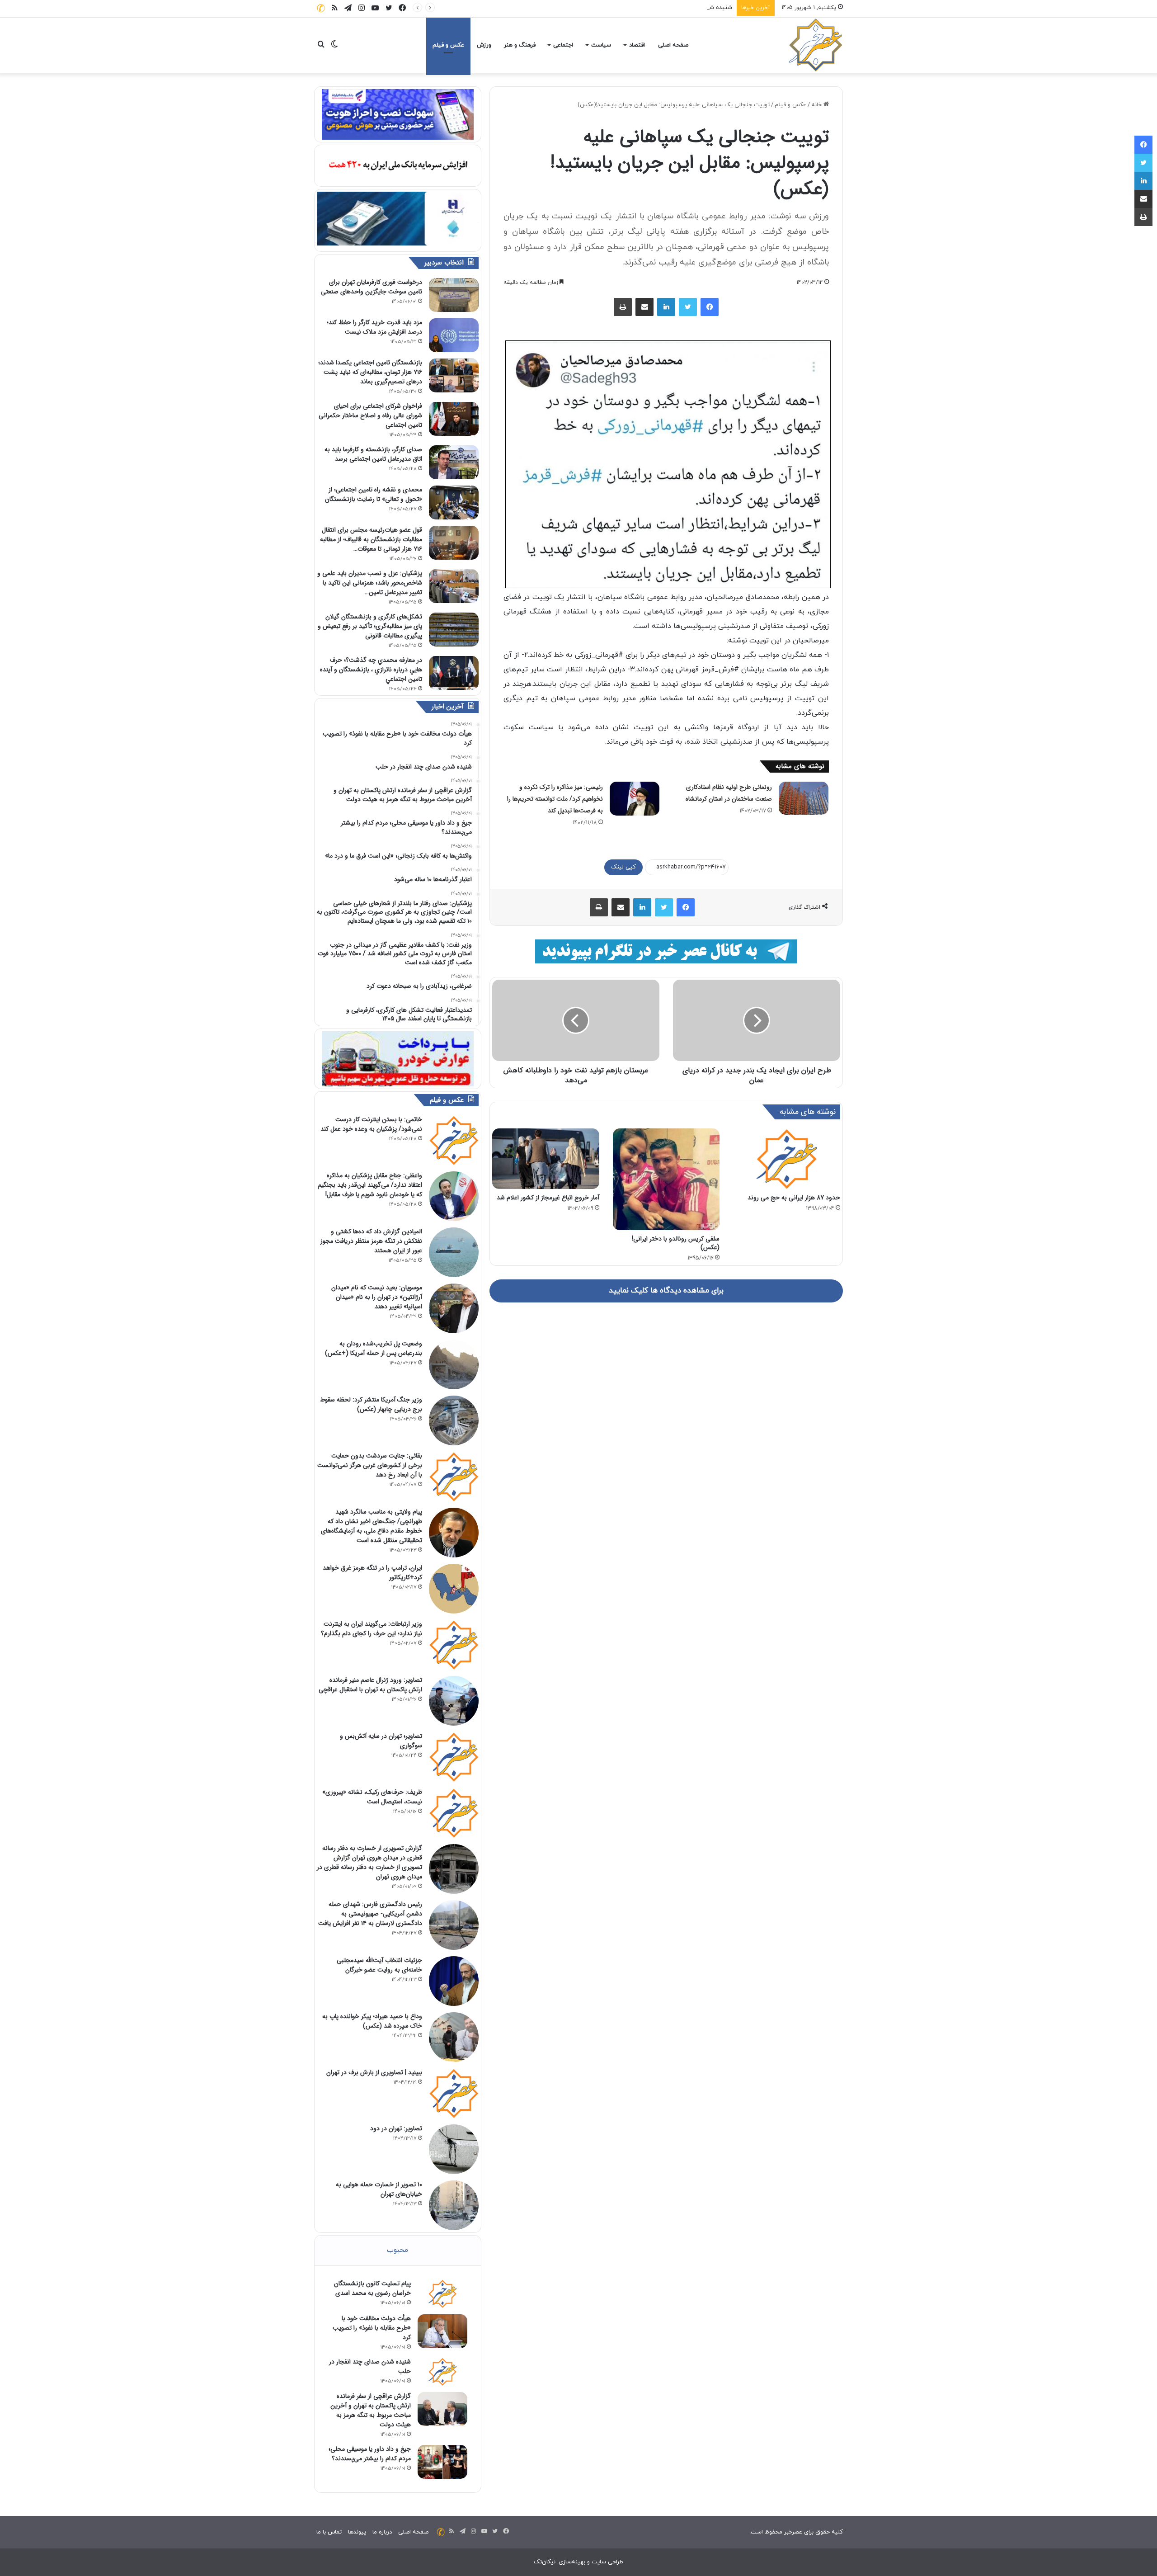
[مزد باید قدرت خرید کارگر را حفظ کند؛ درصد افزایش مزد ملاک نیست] (454, 335)
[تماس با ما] (321, 8)
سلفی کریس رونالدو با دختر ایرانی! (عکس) (676, 1243)
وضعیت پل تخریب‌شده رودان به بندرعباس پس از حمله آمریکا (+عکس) (374, 1348)
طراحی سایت (607, 2562)
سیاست (601, 45)
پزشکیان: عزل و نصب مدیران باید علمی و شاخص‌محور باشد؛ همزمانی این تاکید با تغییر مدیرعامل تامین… (370, 583)
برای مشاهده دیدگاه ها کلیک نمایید (666, 1291)
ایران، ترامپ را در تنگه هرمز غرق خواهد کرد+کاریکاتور (372, 1573)
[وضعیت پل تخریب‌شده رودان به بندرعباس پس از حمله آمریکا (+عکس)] (454, 1364)
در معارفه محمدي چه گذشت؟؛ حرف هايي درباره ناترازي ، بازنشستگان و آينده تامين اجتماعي (371, 670)
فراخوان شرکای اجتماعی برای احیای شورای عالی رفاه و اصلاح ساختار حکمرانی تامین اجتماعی (370, 415)
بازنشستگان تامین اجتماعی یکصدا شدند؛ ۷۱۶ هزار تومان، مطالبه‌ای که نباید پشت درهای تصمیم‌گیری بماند (370, 372)
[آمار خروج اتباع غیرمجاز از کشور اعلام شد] (546, 1158)
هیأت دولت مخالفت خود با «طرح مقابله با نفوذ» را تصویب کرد (372, 2328)
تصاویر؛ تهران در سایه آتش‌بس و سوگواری (381, 1741)
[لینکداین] (666, 307)
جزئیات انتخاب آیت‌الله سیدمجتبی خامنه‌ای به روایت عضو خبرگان (379, 1965)
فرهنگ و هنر (520, 45)
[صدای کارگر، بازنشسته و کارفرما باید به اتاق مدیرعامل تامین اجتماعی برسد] (454, 462)
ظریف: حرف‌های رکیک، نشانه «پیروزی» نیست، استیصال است (372, 1797)
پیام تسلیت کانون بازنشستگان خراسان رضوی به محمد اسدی (372, 2288)
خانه (817, 105)
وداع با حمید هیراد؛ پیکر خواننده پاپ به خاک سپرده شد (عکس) (372, 2021)
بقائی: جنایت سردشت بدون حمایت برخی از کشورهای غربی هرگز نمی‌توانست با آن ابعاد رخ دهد (370, 1465)
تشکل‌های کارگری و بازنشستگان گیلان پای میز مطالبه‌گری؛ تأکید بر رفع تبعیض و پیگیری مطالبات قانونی (370, 626)
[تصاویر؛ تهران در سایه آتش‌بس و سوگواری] (454, 1757)
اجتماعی (563, 45)
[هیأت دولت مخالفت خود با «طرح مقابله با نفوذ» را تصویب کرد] (442, 2331)
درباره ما (382, 2532)
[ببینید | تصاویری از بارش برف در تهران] (454, 2093)
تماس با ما (329, 2532)
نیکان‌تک (545, 2562)
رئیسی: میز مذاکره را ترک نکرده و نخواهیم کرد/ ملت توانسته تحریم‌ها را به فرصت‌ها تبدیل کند (555, 799)
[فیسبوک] (710, 307)
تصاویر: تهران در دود (396, 2128)
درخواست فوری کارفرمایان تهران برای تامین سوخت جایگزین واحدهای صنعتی (372, 287)
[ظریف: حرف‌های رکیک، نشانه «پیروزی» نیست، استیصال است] (454, 1813)
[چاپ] (623, 307)
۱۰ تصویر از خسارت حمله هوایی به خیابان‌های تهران (379, 2189)
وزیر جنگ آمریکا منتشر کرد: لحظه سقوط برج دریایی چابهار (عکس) (371, 1404)
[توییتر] (688, 307)
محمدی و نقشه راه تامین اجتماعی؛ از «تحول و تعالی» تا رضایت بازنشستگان (374, 494)
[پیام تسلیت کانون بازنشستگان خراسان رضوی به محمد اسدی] (442, 2293)
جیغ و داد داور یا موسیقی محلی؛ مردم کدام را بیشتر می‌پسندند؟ (370, 2454)
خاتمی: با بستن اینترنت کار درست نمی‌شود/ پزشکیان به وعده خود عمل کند (371, 1124)
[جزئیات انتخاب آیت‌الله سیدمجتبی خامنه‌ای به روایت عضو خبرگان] (454, 1981)
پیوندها (357, 2532)
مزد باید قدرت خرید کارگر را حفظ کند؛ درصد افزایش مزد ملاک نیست (374, 327)
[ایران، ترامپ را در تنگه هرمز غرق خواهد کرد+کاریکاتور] (454, 1589)
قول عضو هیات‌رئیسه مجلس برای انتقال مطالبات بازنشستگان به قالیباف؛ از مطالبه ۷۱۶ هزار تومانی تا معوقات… (371, 539)
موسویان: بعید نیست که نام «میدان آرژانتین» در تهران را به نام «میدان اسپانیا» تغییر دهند (377, 1297)
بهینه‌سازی (572, 2562)
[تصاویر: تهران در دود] (454, 2149)
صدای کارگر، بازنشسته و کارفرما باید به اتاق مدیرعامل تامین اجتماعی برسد (373, 454)
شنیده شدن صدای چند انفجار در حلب (686, 8)
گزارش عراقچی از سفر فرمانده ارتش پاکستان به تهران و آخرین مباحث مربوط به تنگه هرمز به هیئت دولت (371, 2410)
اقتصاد (637, 45)
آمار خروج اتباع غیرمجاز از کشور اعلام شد (548, 1198)
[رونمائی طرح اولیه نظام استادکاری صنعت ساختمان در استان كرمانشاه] (804, 798)
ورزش (484, 45)
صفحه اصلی (673, 45)
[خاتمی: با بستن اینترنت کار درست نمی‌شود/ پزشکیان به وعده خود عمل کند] (454, 1140)
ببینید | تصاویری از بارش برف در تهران (374, 2072)
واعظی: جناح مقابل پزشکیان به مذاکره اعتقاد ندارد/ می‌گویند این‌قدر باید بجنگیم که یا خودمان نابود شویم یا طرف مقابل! (370, 1185)
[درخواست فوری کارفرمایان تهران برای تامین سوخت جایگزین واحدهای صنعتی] (454, 295)
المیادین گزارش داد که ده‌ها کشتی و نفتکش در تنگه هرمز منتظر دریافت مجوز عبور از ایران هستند (371, 1241)
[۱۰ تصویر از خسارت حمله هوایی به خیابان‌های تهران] (454, 2205)
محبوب (397, 2250)
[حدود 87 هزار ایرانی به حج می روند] (787, 1159)
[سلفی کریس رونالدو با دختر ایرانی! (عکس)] (666, 1179)
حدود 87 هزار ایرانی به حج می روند (794, 1198)
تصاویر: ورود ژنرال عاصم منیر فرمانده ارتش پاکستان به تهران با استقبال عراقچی (370, 1685)
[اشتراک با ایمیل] (644, 307)
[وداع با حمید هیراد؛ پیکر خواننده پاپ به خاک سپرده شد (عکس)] (454, 2037)
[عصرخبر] (816, 45)
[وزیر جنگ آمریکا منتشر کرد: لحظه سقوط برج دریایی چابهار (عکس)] (454, 1420)
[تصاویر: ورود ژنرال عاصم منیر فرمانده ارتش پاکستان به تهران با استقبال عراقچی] (454, 1701)
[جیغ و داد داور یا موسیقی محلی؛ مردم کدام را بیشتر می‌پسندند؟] (442, 2462)
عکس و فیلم (448, 45)
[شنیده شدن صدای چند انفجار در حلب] (442, 2372)
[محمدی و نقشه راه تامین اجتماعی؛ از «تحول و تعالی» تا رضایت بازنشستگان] (454, 502)
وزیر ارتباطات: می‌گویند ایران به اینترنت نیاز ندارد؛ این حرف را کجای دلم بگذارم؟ (372, 1629)
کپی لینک (623, 867)
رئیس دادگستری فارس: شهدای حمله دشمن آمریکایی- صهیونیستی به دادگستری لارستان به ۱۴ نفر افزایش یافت (370, 1914)
